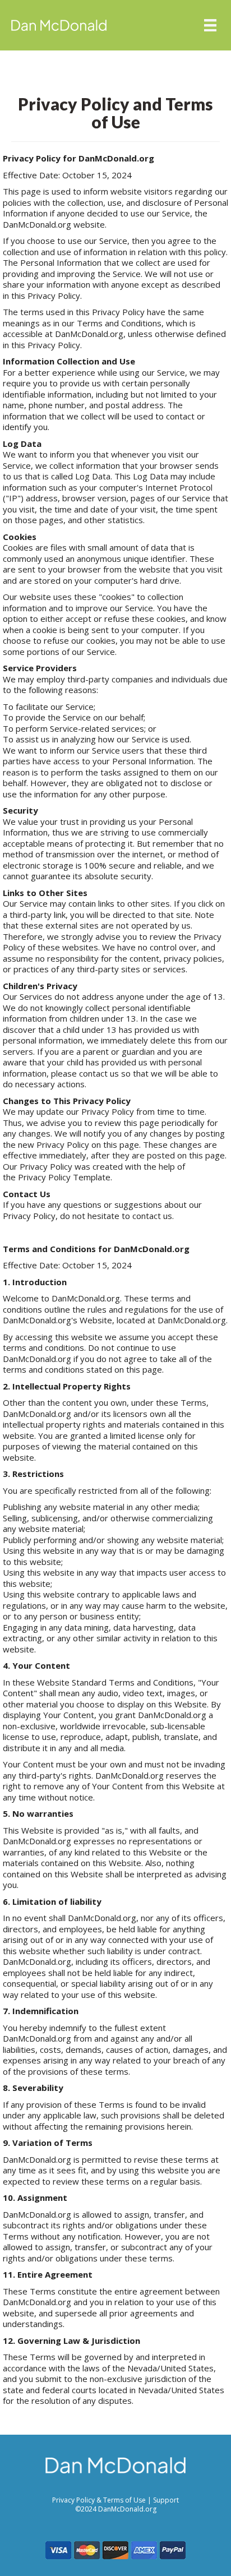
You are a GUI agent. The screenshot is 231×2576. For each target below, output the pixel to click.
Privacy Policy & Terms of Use (100, 2500)
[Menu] (210, 25)
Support (166, 2500)
